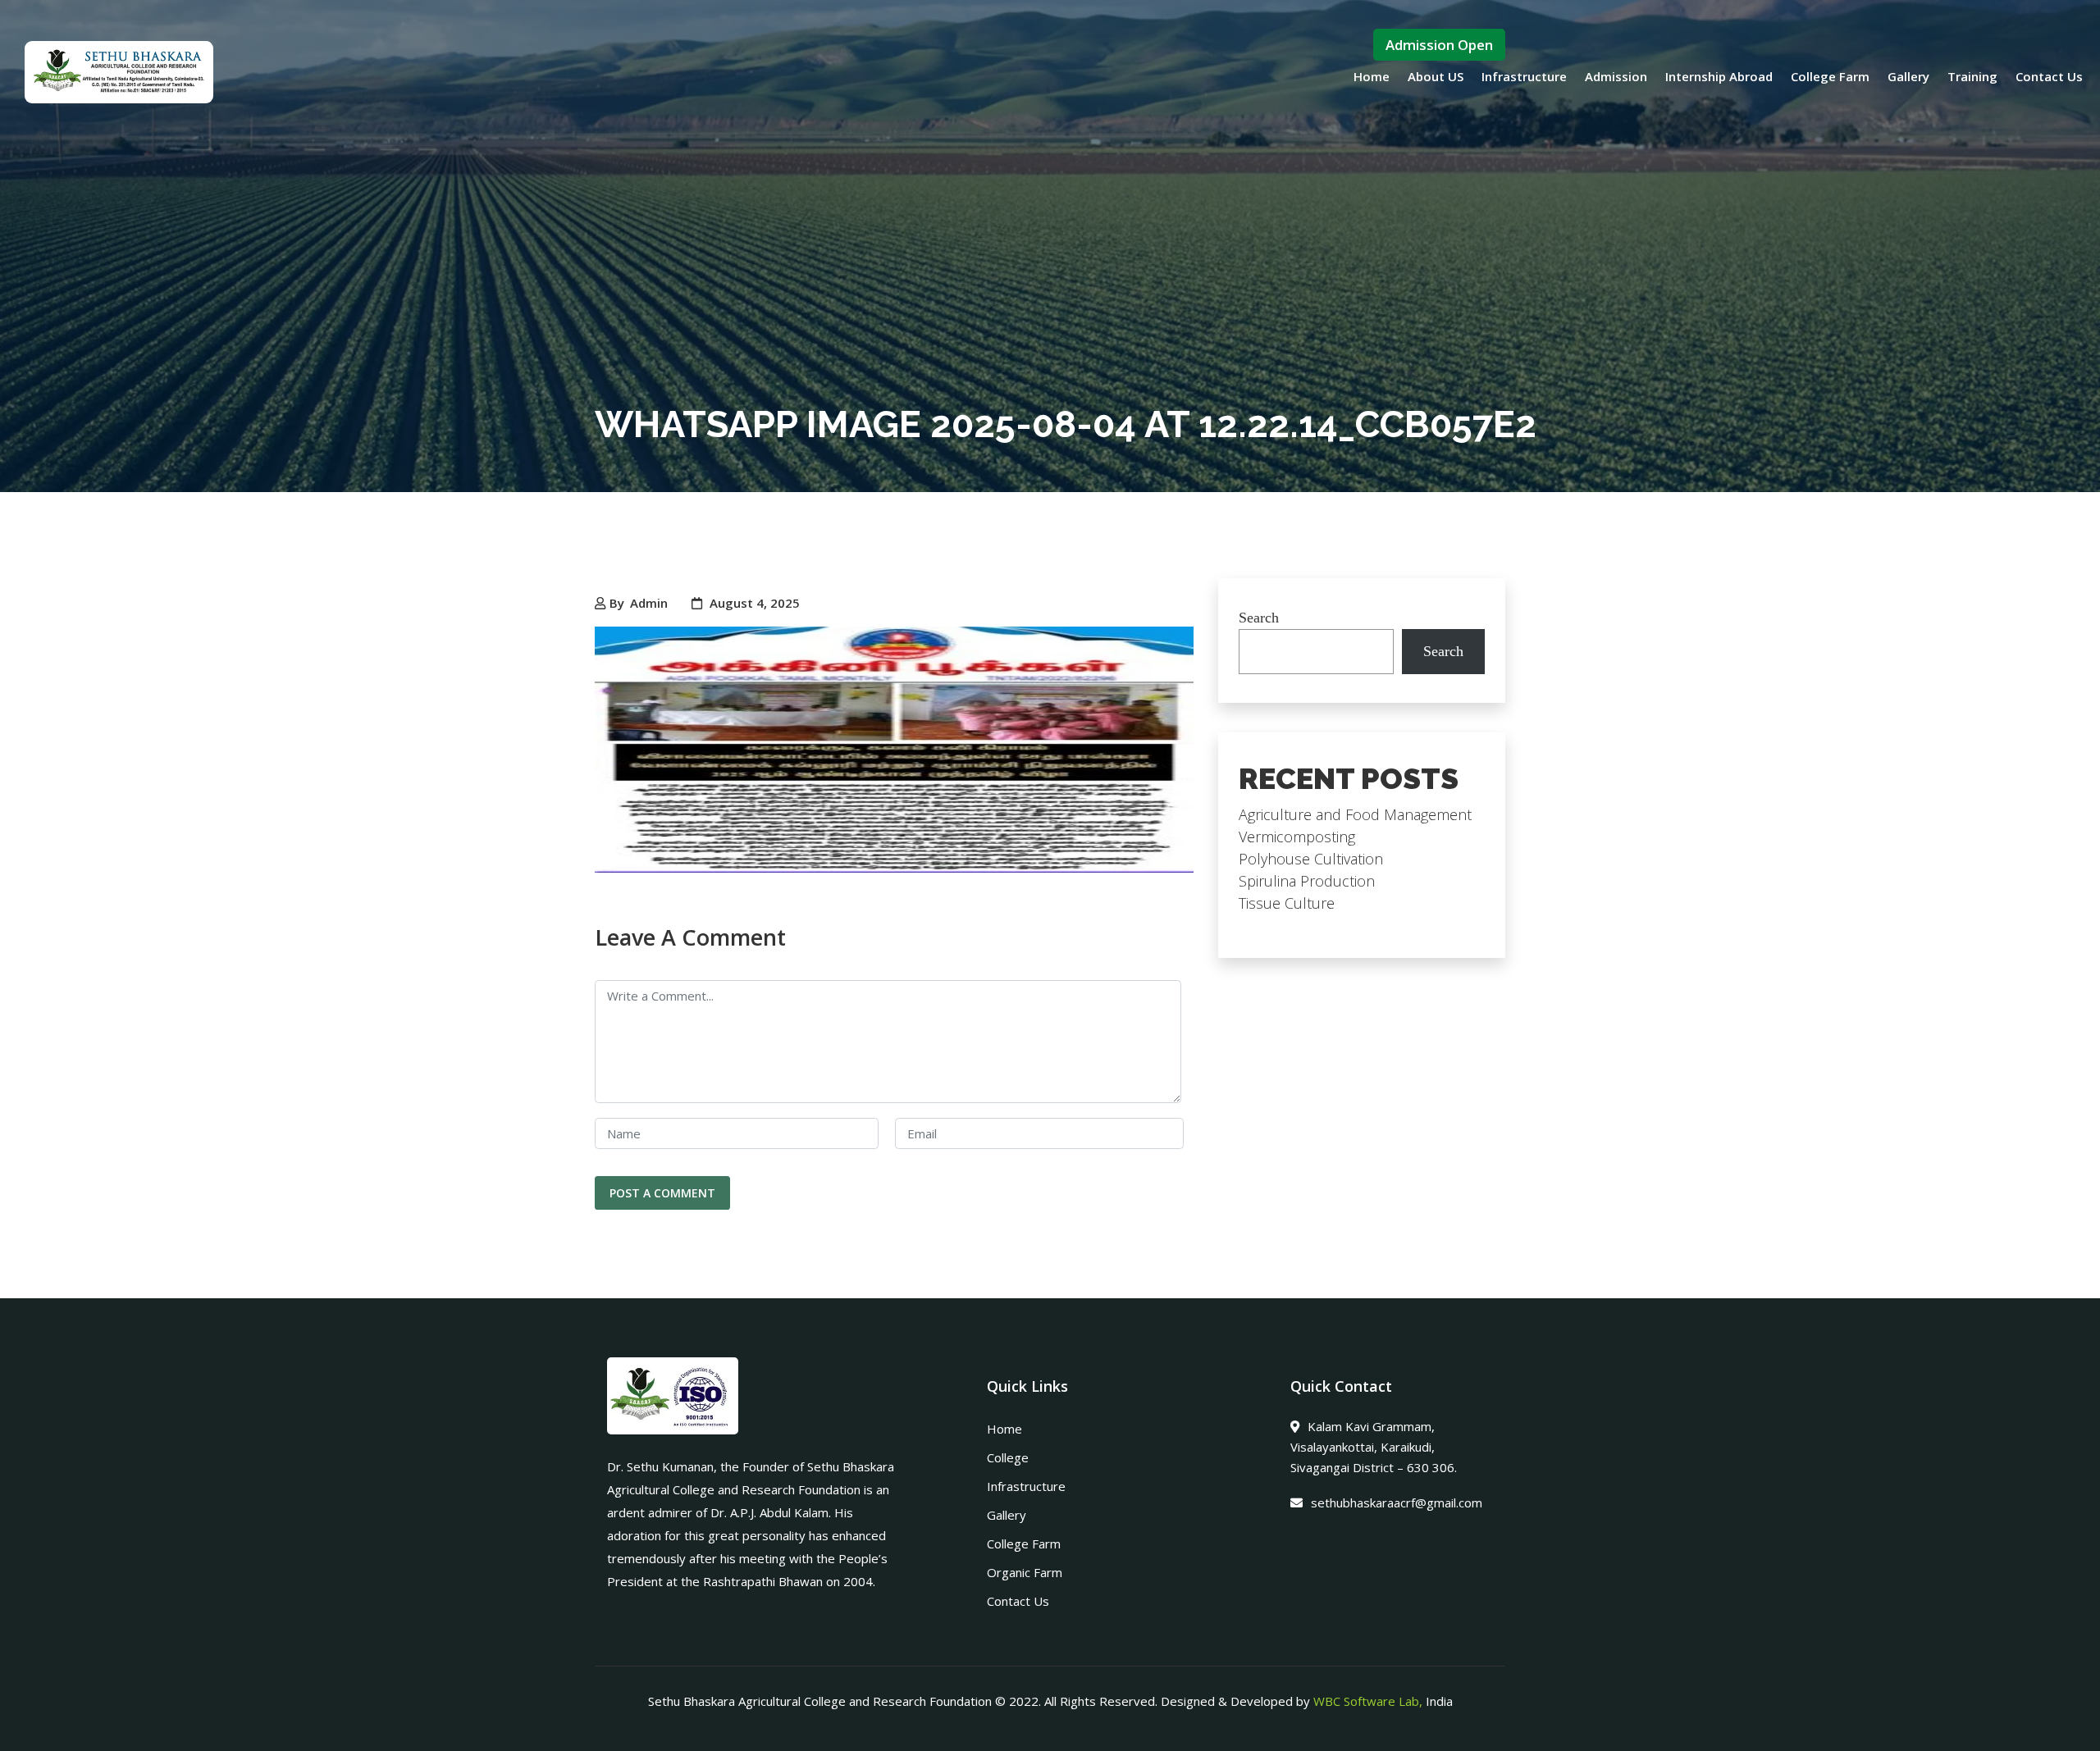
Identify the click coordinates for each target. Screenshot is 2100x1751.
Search (1259, 618)
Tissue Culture (1287, 903)
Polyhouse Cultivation (1311, 859)
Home (1372, 76)
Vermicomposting (1297, 837)
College (1008, 1457)
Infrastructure (1524, 76)
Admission (1616, 76)
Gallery (1908, 76)
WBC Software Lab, (1368, 1701)
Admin (649, 603)
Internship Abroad (1719, 76)
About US (1436, 76)
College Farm (1830, 76)
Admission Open (1439, 45)
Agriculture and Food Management (1355, 814)
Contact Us (2049, 76)
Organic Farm (1025, 1572)
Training (1972, 76)
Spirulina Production (1307, 881)
